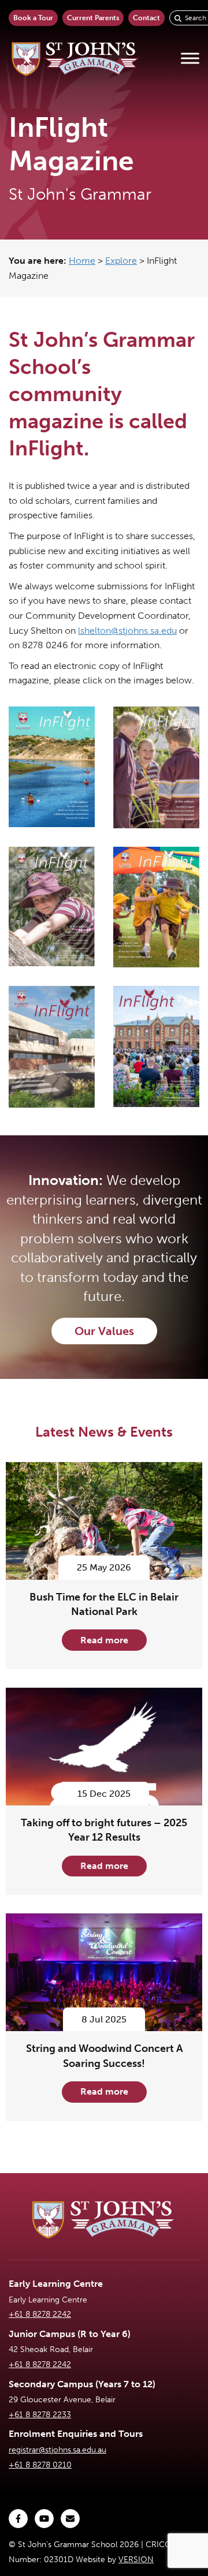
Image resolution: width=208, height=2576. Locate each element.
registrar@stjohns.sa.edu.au (57, 2450)
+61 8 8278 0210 (40, 2465)
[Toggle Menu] (190, 59)
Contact (146, 18)
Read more (104, 1640)
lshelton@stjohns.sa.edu (127, 631)
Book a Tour (33, 18)
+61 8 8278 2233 (40, 2415)
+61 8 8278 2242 (40, 2314)
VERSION (136, 2560)
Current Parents (93, 18)
